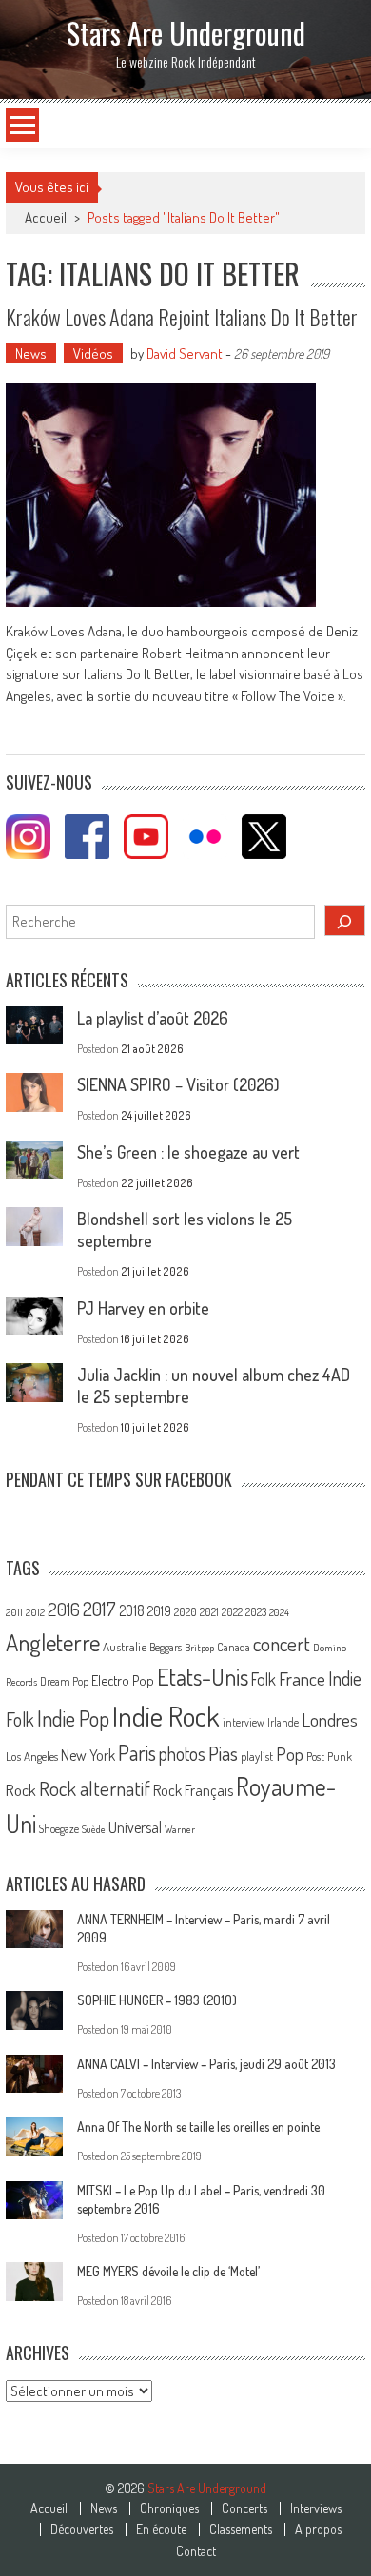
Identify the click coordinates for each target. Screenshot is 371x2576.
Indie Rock (166, 1716)
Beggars (166, 1647)
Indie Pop (73, 1718)
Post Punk (329, 1756)
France (302, 1678)
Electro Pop (123, 1680)
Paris (137, 1752)
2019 (159, 1610)
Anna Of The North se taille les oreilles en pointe (198, 2127)
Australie (125, 1647)
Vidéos (93, 353)
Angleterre (53, 1642)
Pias (223, 1753)
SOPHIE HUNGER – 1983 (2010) (157, 2000)
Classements (241, 2529)
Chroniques (169, 2508)
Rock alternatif (95, 1788)
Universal (135, 1827)
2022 (232, 1612)
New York (88, 1755)
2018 (132, 1610)
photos (182, 1754)
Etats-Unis (203, 1677)
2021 (209, 1612)
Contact (196, 2551)
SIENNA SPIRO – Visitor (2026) (178, 1084)
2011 (14, 1612)
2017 (99, 1609)
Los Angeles (32, 1756)
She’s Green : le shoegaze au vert (188, 1152)
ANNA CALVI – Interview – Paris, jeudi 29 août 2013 (206, 2064)
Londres (330, 1719)
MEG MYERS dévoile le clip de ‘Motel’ (168, 2271)
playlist (257, 1756)
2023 (256, 1612)
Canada (234, 1647)
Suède (94, 1829)
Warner (180, 1829)
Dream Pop (64, 1681)
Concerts (244, 2508)
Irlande (283, 1722)
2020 (185, 1611)
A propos (318, 2529)
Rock (21, 1790)
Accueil (49, 2508)
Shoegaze (59, 1829)
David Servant (185, 353)
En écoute (161, 2529)
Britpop (199, 1648)
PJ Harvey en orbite (143, 1308)
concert (282, 1643)
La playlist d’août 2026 (153, 1018)
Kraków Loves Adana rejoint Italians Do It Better (182, 317)
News (31, 353)
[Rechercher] (345, 920)
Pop (290, 1754)
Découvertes (82, 2529)
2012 (35, 1612)
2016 (64, 1609)
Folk (264, 1679)
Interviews (316, 2508)
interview (244, 1722)
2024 (279, 1612)
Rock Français (193, 1790)
